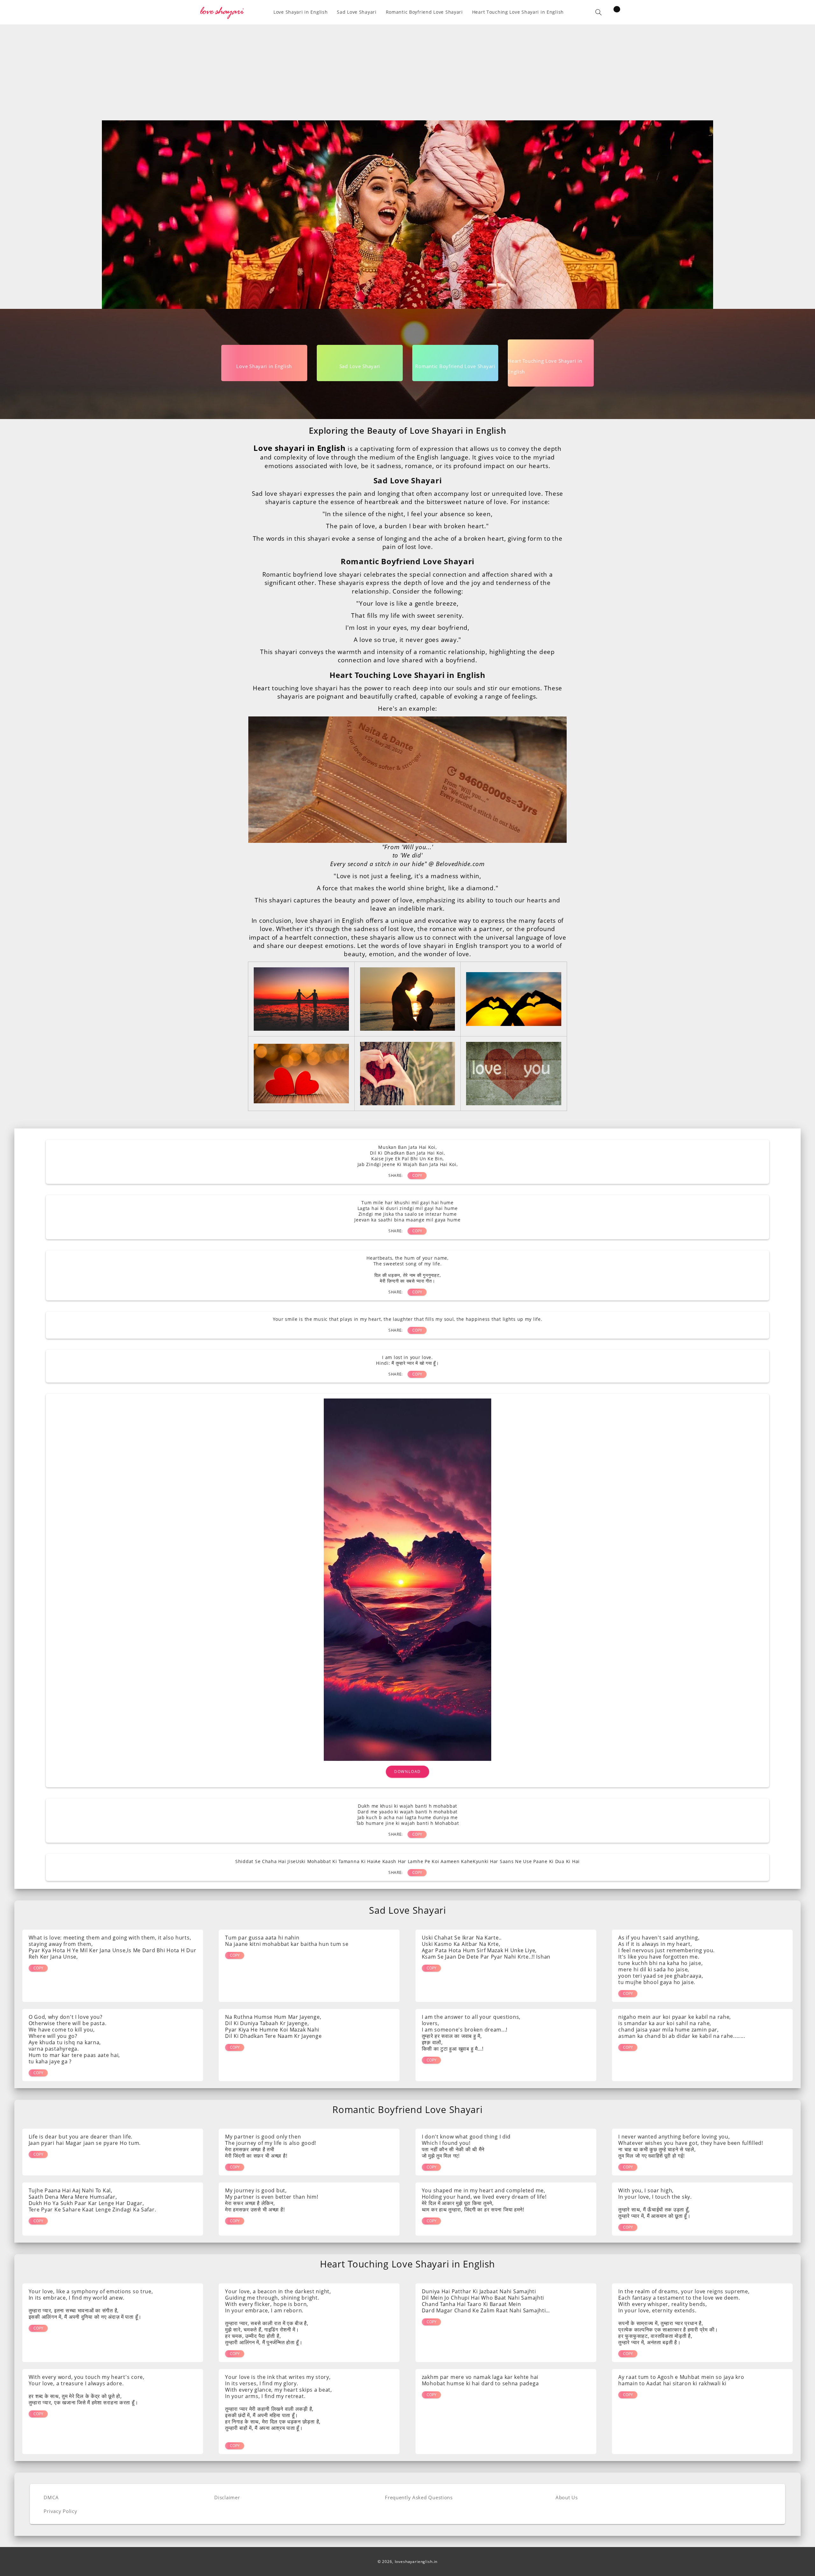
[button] (599, 12)
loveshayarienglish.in (416, 2562)
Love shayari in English (300, 448)
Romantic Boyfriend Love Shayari (407, 561)
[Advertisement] (407, 73)
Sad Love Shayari (408, 480)
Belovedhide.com (460, 864)
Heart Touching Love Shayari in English (407, 675)
